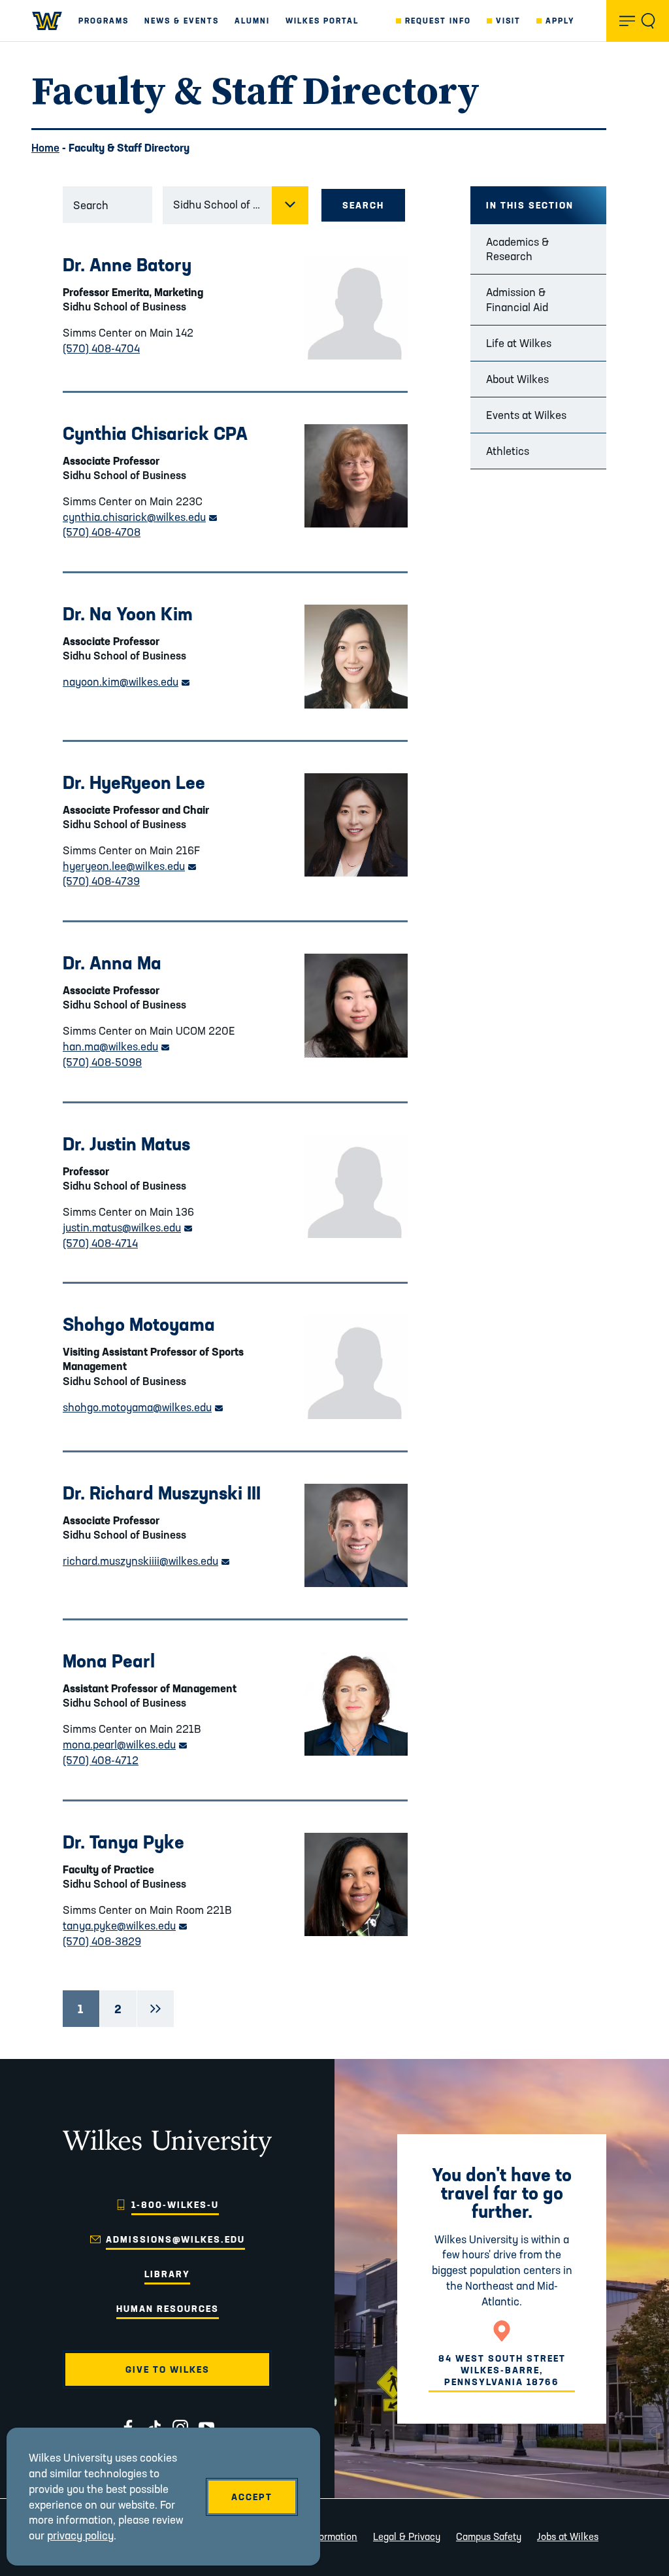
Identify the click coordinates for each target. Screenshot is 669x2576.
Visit (508, 21)
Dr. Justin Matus (126, 1144)
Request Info (438, 21)
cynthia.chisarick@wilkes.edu (140, 517)
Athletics (508, 451)
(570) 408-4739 (101, 881)
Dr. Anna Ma (112, 962)
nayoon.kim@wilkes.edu (126, 681)
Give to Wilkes (168, 2369)
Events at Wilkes (526, 415)
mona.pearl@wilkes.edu (125, 1744)
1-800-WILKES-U (175, 2205)
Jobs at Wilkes (568, 2536)
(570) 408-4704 (101, 348)
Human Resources (168, 2309)
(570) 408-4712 (101, 1760)
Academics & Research (517, 249)
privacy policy (80, 2535)
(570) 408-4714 (100, 1243)
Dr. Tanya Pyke (123, 1842)
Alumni (252, 21)
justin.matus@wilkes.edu (127, 1227)
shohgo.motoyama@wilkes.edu (143, 1407)
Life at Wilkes (519, 343)
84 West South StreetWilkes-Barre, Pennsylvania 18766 (502, 2370)
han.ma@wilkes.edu (116, 1046)
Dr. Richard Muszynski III (162, 1493)
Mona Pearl (109, 1661)
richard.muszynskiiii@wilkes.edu (146, 1561)
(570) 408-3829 (102, 1941)
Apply (560, 21)
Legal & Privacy (407, 2536)
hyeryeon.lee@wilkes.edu (129, 866)
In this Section (530, 205)
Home (45, 147)
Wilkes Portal (322, 21)
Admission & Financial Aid (517, 299)
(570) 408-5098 (102, 1062)
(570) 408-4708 (102, 532)
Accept (252, 2497)
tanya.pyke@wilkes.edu (125, 1925)
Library (167, 2274)
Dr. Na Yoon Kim (128, 613)
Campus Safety (489, 2536)
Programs (104, 21)
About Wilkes (517, 379)
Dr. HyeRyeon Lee (134, 782)
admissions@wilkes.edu (175, 2239)
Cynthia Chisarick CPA (155, 433)
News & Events (182, 21)
